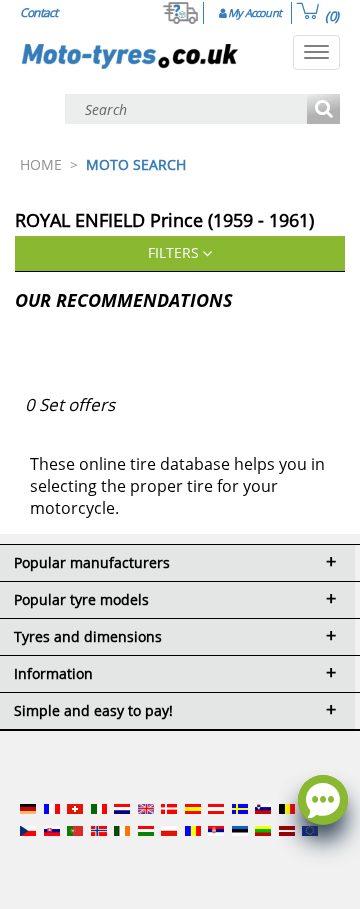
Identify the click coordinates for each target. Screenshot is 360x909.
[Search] (323, 110)
